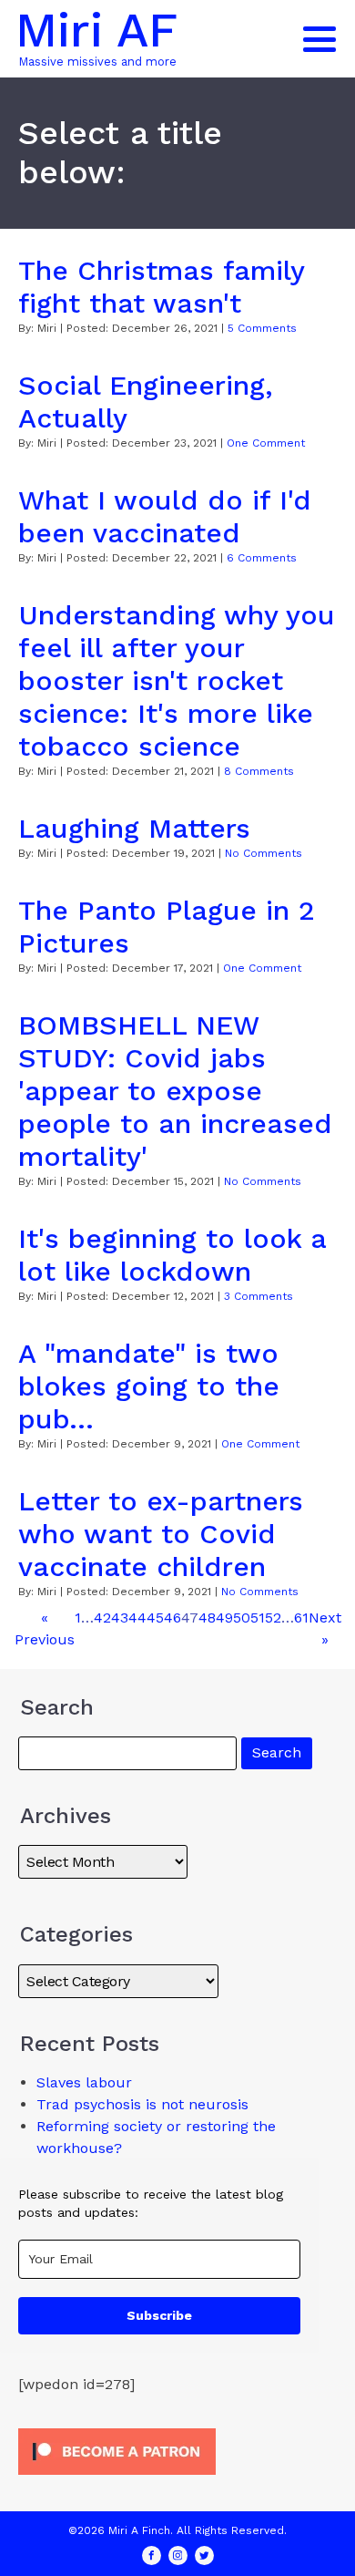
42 (102, 1618)
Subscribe (159, 2315)
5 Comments (262, 328)
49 (224, 1618)
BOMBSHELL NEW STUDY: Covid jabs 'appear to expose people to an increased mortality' (175, 1091)
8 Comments (259, 771)
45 (155, 1618)
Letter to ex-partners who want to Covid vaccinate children (161, 1534)
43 (120, 1618)
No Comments (264, 853)
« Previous (45, 1628)
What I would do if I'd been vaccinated (165, 516)
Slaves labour (84, 2082)
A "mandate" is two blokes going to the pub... (149, 1386)
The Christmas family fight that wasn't (161, 287)
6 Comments (262, 558)
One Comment (266, 443)
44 (137, 1618)
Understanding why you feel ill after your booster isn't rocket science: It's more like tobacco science (177, 680)
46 (172, 1618)
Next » (325, 1628)
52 (273, 1618)
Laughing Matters (134, 828)
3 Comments (259, 1296)
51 (258, 1618)
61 (301, 1618)
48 (207, 1618)
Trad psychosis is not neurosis (142, 2104)
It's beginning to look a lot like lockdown (172, 1255)
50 (242, 1618)
